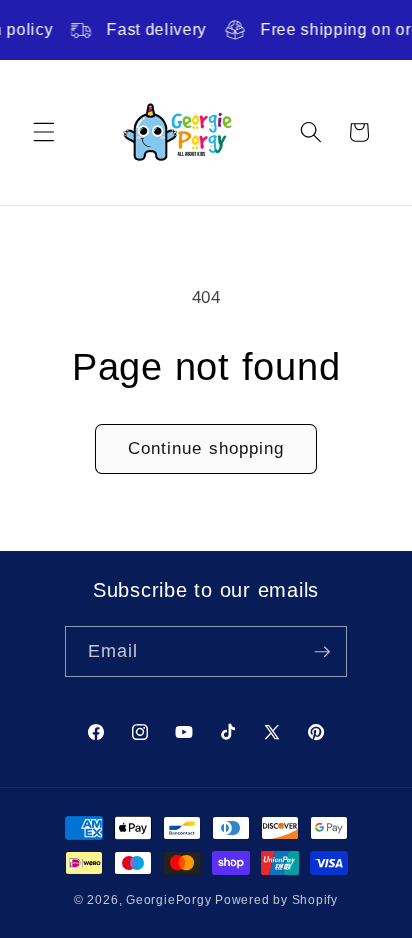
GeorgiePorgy (168, 900)
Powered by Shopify (276, 900)
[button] (44, 132)
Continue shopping (206, 448)
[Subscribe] (322, 652)
